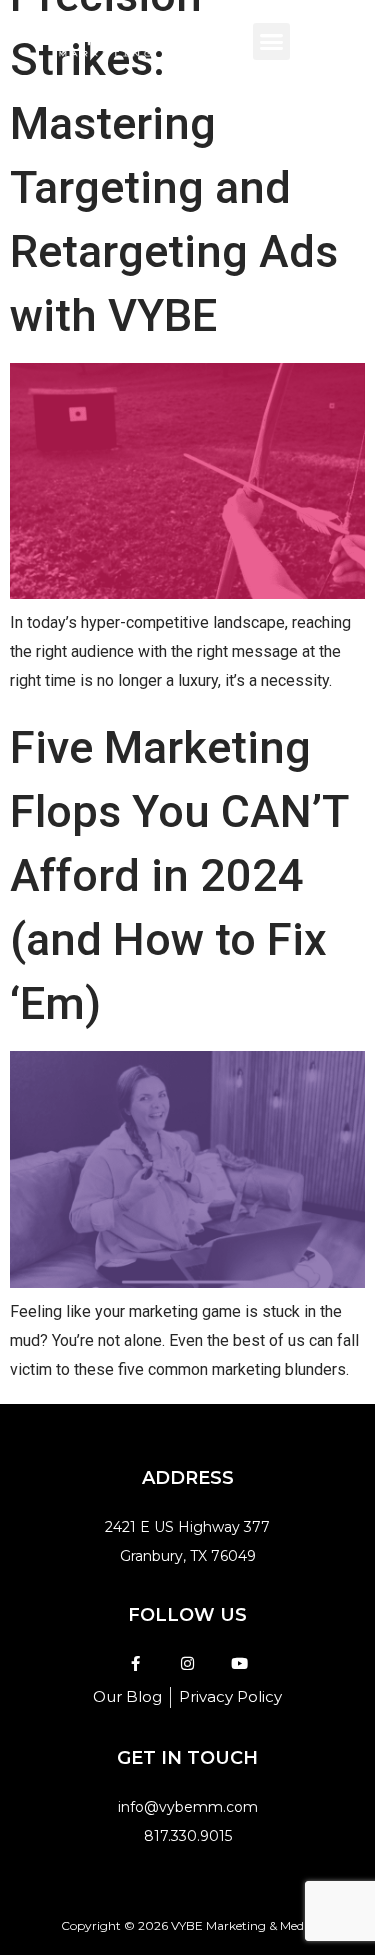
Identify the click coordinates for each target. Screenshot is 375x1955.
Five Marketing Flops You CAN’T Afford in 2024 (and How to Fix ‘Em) (179, 875)
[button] (272, 42)
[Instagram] (187, 1663)
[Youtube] (239, 1663)
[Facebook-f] (135, 1663)
